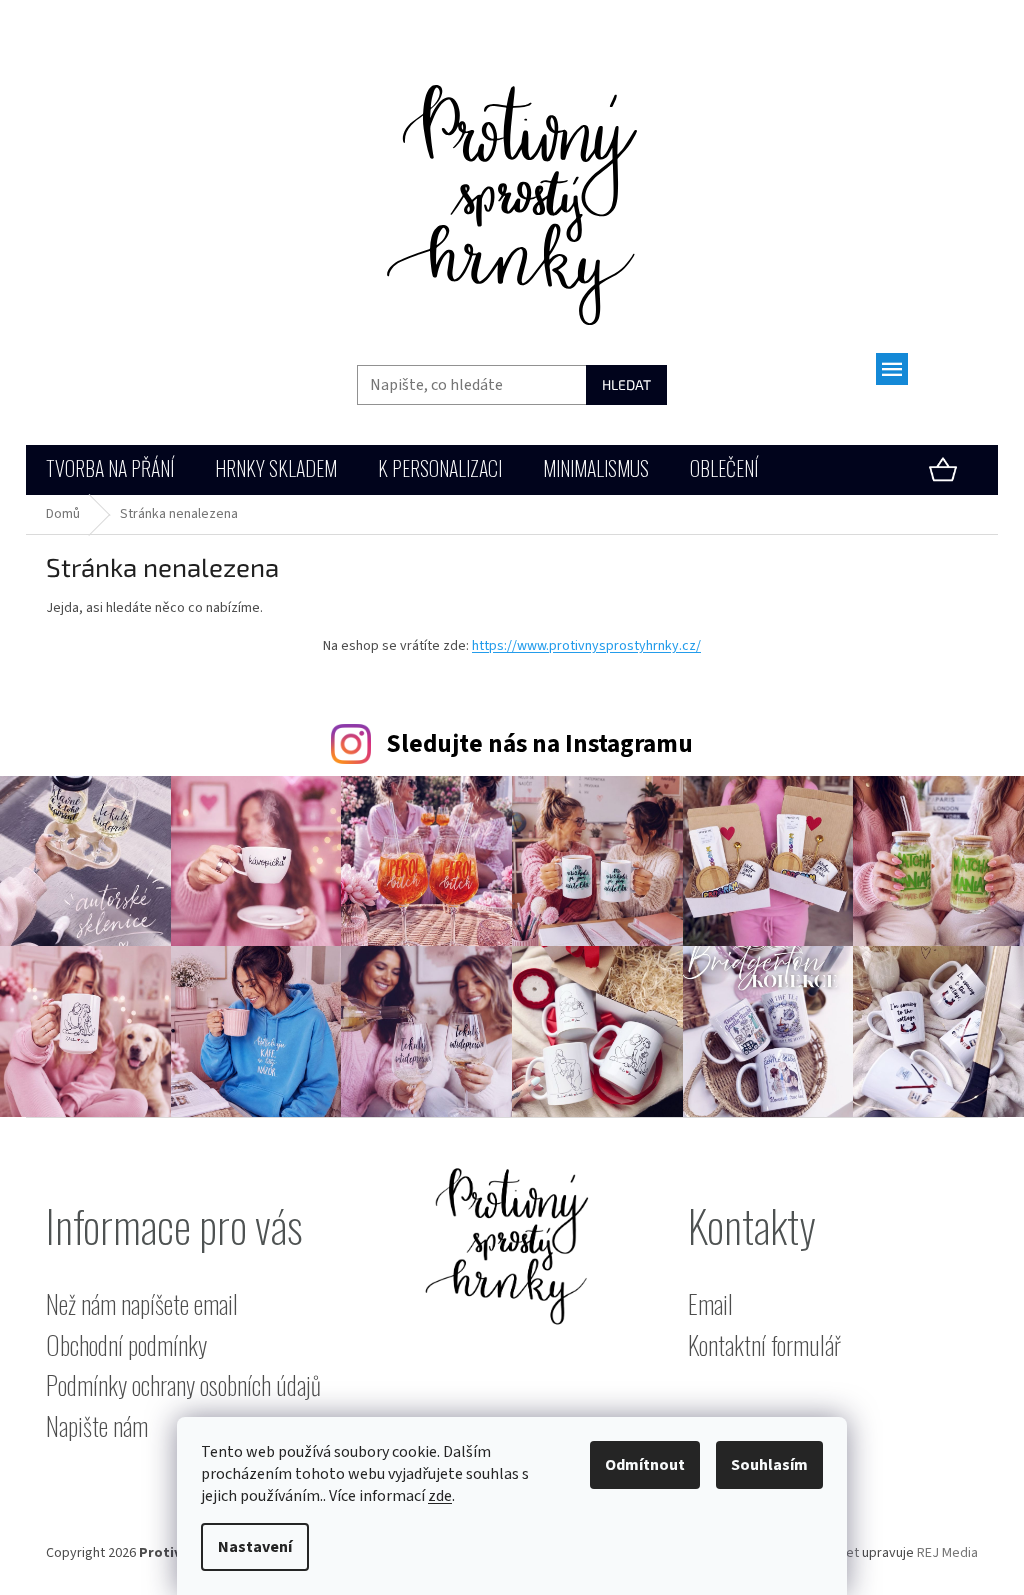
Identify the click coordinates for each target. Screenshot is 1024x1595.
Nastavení (255, 1547)
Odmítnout (645, 1465)
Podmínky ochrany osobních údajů (183, 1385)
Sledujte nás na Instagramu (539, 744)
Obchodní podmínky (126, 1345)
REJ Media (947, 1553)
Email (710, 1304)
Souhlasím (769, 1465)
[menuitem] (110, 470)
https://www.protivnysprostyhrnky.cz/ (586, 646)
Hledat (626, 384)
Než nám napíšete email (142, 1304)
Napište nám (97, 1426)
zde (440, 1496)
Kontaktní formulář (764, 1345)
